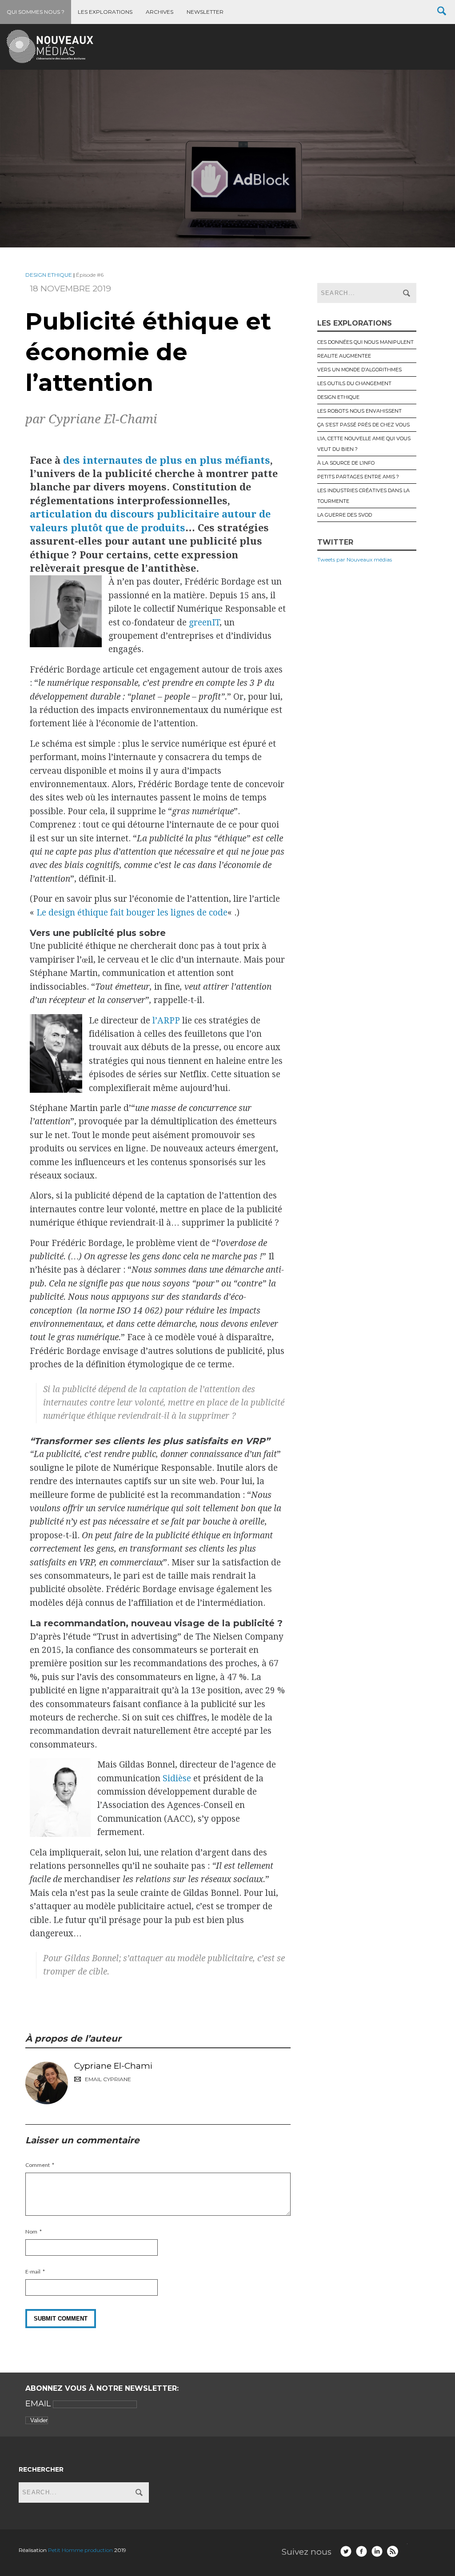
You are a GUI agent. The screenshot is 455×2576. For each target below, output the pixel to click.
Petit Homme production (81, 2550)
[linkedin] (377, 2551)
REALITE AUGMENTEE (344, 356)
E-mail (33, 2271)
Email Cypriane (108, 2079)
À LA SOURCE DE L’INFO (346, 463)
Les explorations (105, 12)
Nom (31, 2232)
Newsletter (205, 12)
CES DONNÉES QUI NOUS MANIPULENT (365, 342)
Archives (160, 12)
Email (39, 2404)
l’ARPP (166, 1021)
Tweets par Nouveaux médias (355, 559)
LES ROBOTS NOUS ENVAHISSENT (359, 411)
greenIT (204, 623)
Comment (38, 2165)
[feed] (393, 2551)
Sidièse (177, 1778)
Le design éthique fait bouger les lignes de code (132, 913)
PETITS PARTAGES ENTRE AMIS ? (358, 477)
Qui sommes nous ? (36, 12)
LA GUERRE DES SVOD (345, 515)
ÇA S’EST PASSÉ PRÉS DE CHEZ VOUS (363, 425)
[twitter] (346, 2551)
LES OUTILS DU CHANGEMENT (354, 383)
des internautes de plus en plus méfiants (167, 460)
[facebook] (361, 2551)
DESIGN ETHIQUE (49, 275)
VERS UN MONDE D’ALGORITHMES (359, 370)
